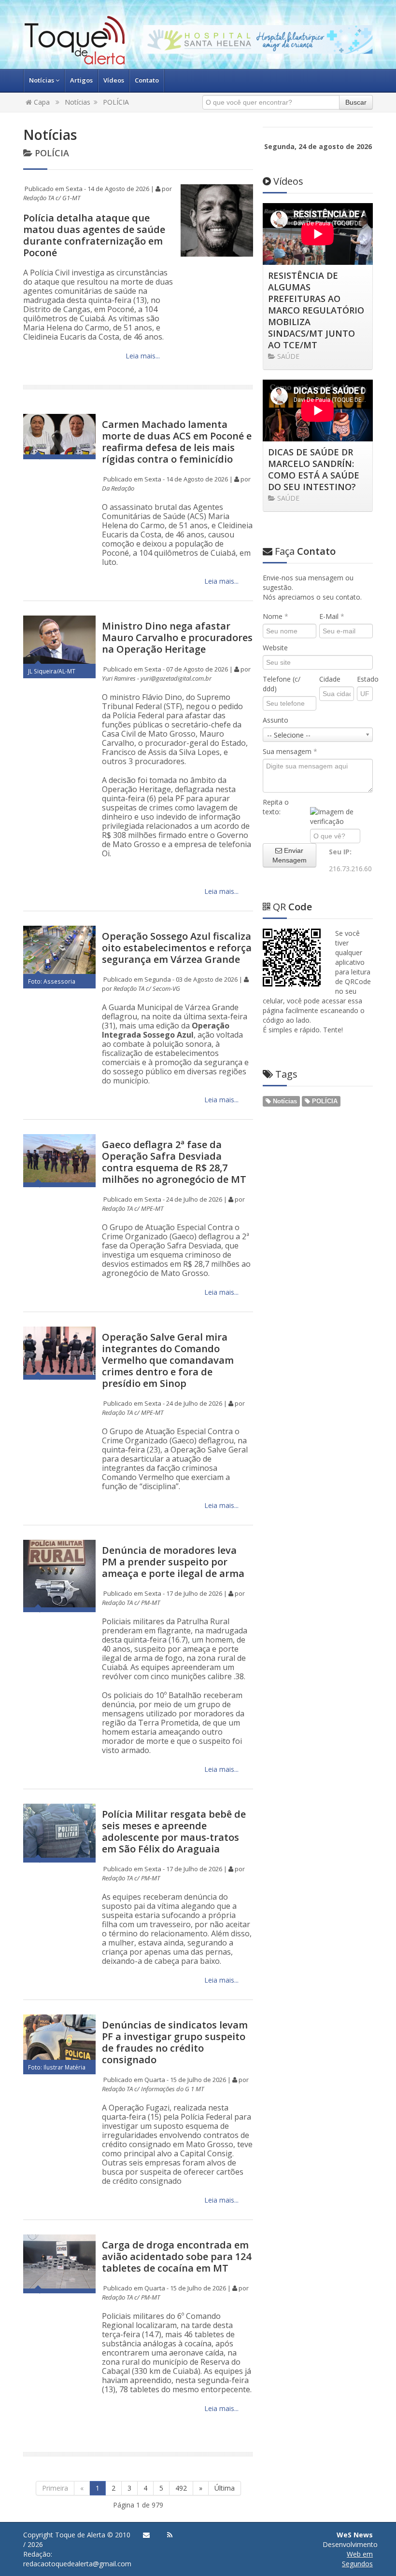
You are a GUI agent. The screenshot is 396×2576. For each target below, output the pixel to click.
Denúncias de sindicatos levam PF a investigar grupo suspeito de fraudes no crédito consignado (175, 2042)
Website (275, 648)
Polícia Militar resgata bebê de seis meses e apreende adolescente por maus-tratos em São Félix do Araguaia (174, 1831)
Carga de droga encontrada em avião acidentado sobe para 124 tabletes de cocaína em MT (177, 2256)
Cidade (330, 679)
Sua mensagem (290, 751)
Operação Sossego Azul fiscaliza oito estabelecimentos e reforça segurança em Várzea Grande (177, 948)
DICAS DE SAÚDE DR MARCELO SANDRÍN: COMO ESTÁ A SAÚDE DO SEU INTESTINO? (314, 469)
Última (225, 2488)
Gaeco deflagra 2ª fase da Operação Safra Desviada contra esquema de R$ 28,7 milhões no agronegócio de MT (174, 1162)
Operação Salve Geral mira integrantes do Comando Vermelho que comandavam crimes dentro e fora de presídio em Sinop (168, 1360)
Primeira (55, 2488)
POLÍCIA (116, 102)
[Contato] (146, 2535)
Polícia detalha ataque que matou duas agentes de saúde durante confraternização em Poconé (94, 235)
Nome (276, 616)
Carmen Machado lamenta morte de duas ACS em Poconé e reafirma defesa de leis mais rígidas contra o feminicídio (177, 442)
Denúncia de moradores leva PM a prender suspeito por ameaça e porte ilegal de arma (173, 1562)
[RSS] (170, 2535)
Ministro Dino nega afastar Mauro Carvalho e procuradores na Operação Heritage (177, 637)
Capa (41, 102)
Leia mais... (142, 356)
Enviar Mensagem (290, 855)
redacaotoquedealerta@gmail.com (77, 2564)
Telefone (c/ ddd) (282, 684)
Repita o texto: (276, 807)
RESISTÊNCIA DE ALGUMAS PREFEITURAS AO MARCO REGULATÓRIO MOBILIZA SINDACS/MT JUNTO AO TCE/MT (316, 310)
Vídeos (114, 80)
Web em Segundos (357, 2559)
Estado (365, 679)
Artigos (81, 80)
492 (181, 2488)
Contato (147, 80)
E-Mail (332, 616)
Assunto (276, 720)
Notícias (42, 80)
